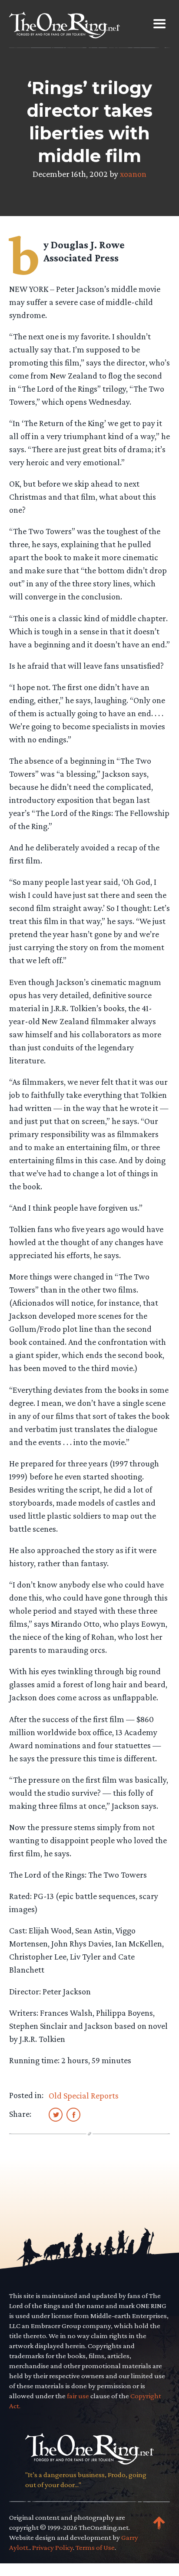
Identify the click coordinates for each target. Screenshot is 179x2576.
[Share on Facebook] (73, 2114)
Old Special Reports (84, 2095)
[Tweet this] (56, 2114)
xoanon (133, 174)
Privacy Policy (53, 2547)
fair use (78, 2396)
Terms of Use (95, 2547)
